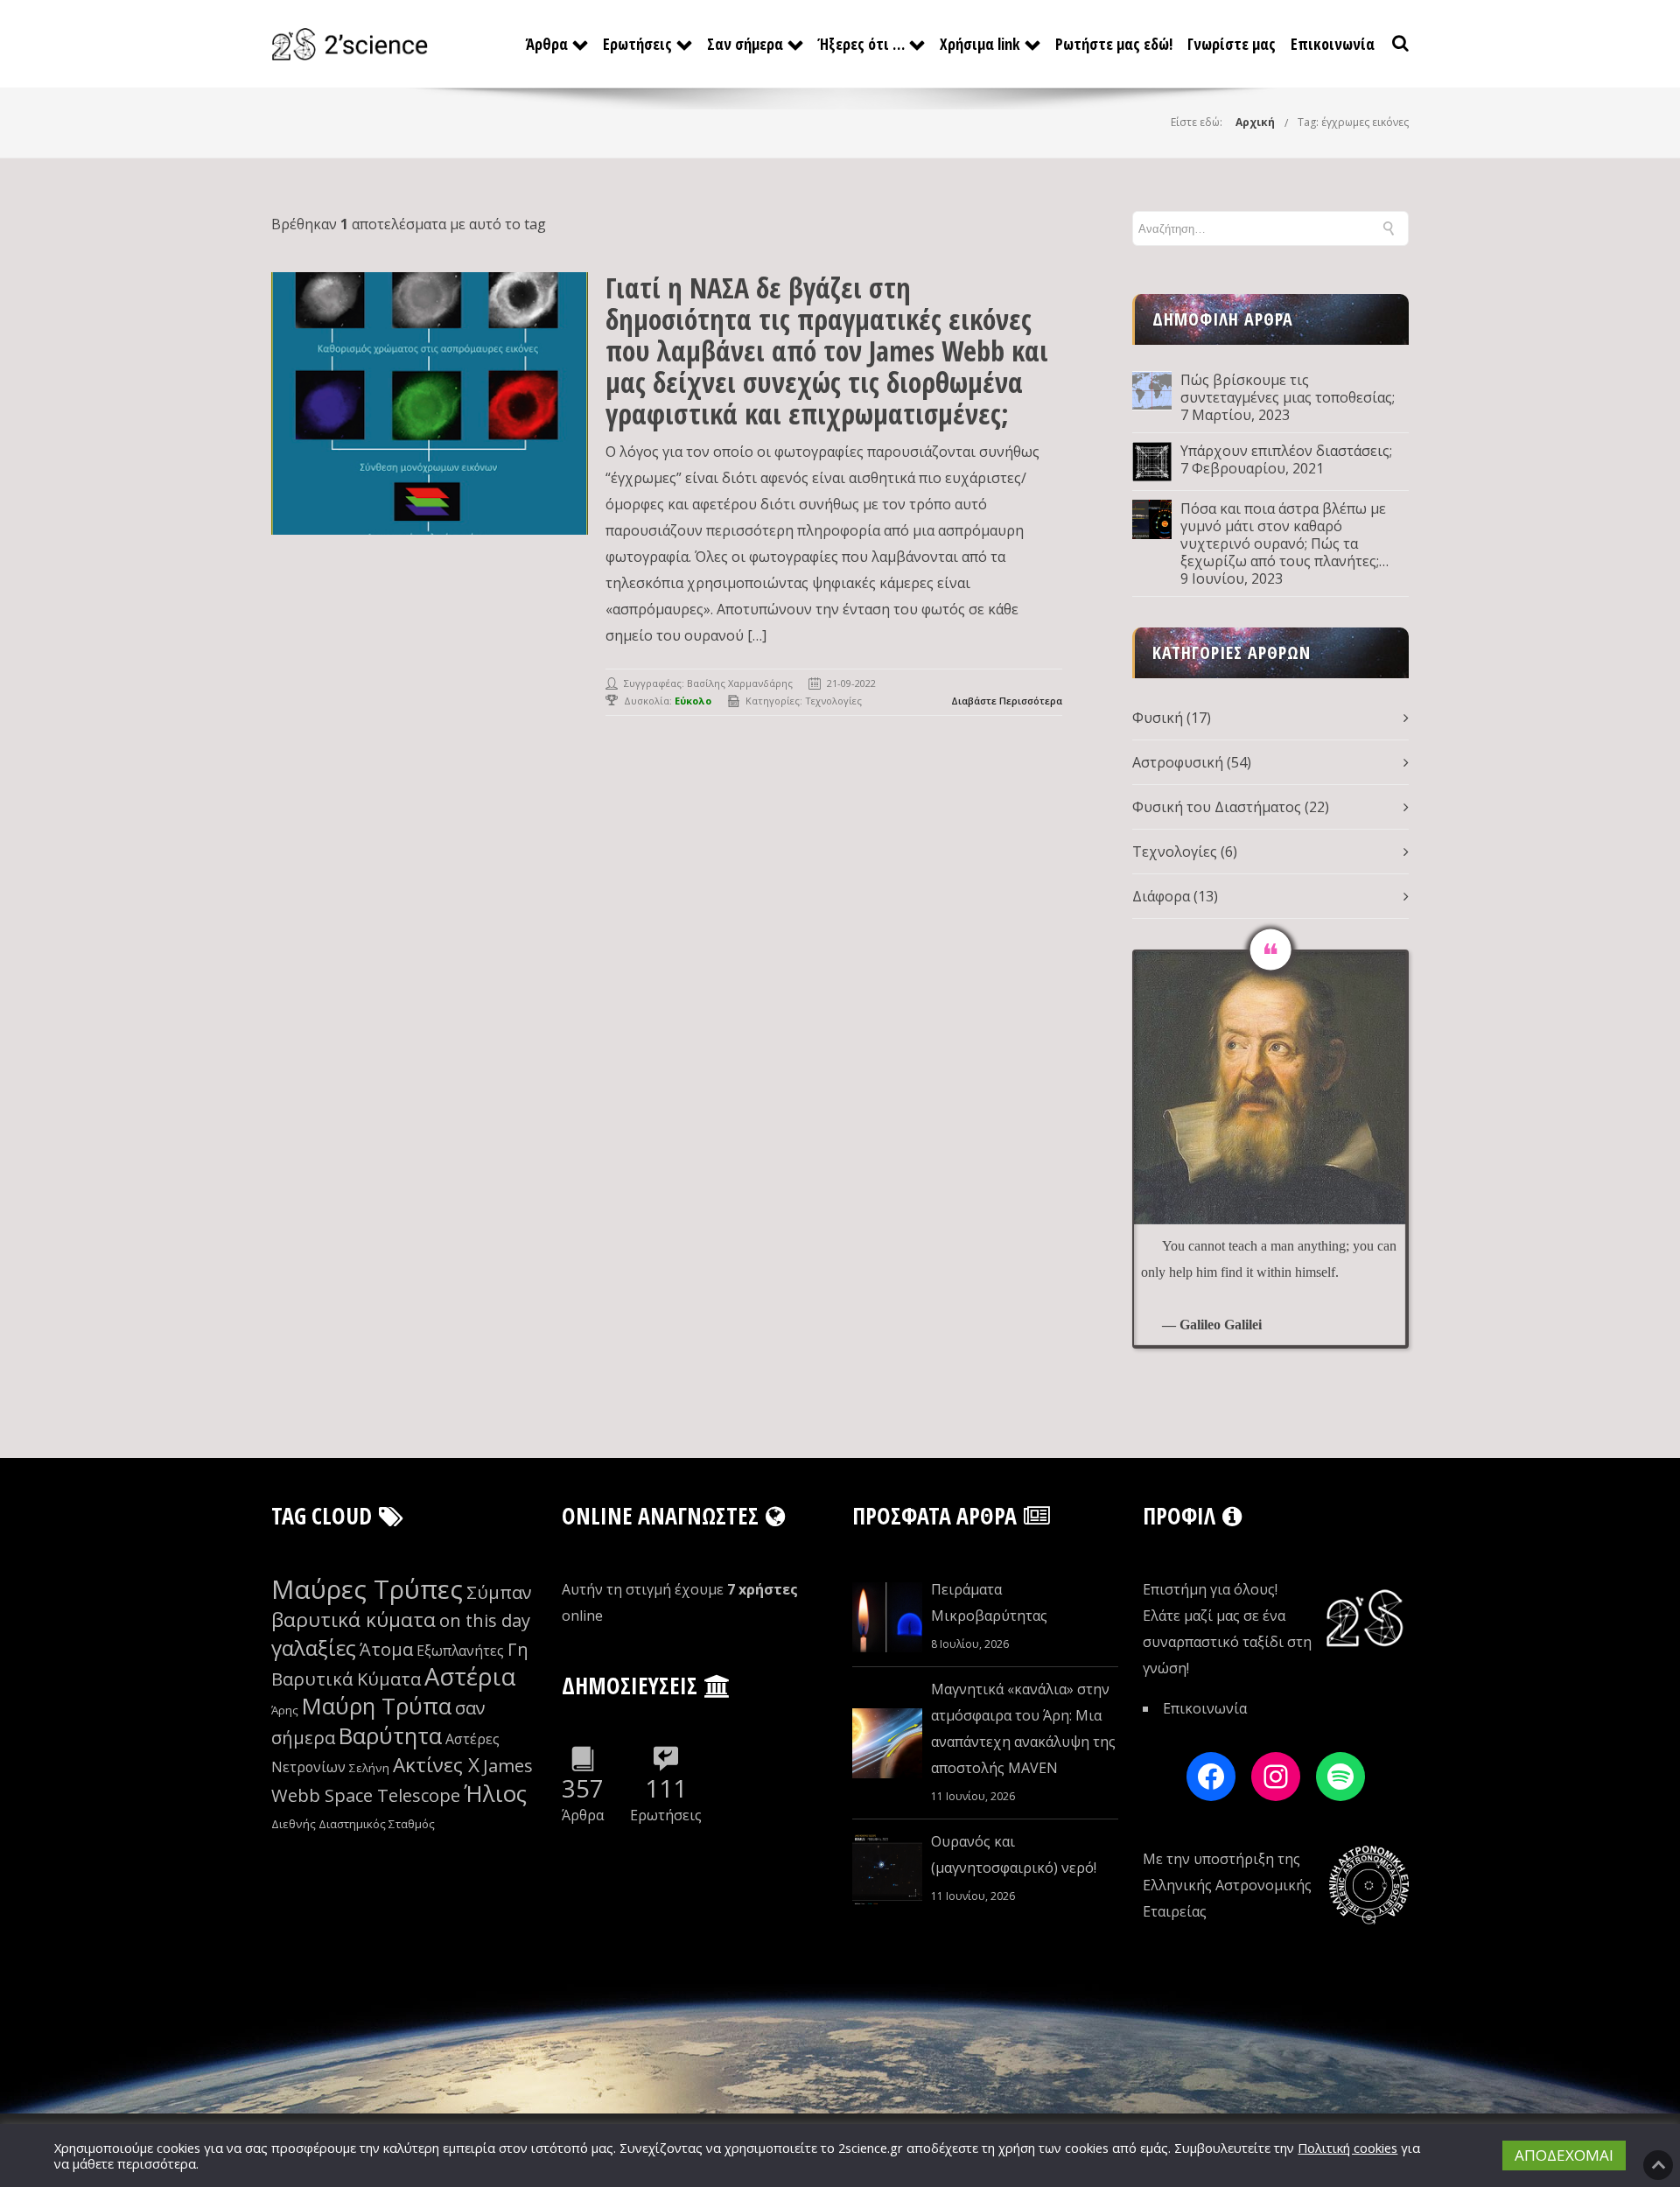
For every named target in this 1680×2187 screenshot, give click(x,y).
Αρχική (1255, 122)
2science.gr (871, 2148)
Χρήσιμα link (980, 44)
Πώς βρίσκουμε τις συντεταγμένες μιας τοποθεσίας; (1288, 389)
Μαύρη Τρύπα (377, 1706)
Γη (518, 1649)
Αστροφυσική (1178, 762)
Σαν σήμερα (745, 44)
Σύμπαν (499, 1592)
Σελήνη (369, 1768)
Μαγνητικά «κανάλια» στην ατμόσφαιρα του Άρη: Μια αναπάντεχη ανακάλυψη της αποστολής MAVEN (1023, 1728)
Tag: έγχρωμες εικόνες (1353, 122)
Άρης (285, 1710)
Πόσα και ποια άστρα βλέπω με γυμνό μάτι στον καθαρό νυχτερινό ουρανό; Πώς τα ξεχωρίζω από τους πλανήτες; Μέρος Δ (1283, 535)
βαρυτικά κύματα (353, 1619)
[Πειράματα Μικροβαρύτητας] (887, 1617)
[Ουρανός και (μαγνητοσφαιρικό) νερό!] (887, 1869)
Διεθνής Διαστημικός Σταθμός (353, 1824)
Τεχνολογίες (833, 701)
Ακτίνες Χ (436, 1765)
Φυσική (1158, 718)
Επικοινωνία (1333, 44)
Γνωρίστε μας (1232, 44)
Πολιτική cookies (1347, 2148)
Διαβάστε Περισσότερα (1007, 701)
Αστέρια (470, 1676)
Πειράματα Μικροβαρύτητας (989, 1602)
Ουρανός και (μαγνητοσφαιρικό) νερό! (1014, 1854)
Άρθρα (547, 44)
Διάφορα (1161, 896)
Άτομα (386, 1649)
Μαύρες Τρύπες (367, 1589)
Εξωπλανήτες (460, 1651)
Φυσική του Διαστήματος (1217, 807)
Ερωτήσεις (637, 44)
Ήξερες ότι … (861, 44)
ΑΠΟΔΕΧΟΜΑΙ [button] (1564, 2155)
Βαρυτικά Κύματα (346, 1679)
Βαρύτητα (390, 1736)
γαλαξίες (314, 1647)
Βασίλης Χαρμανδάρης (740, 683)
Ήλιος (495, 1794)
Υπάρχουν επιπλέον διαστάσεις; (1286, 451)
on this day (485, 1620)
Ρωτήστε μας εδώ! (1114, 44)
